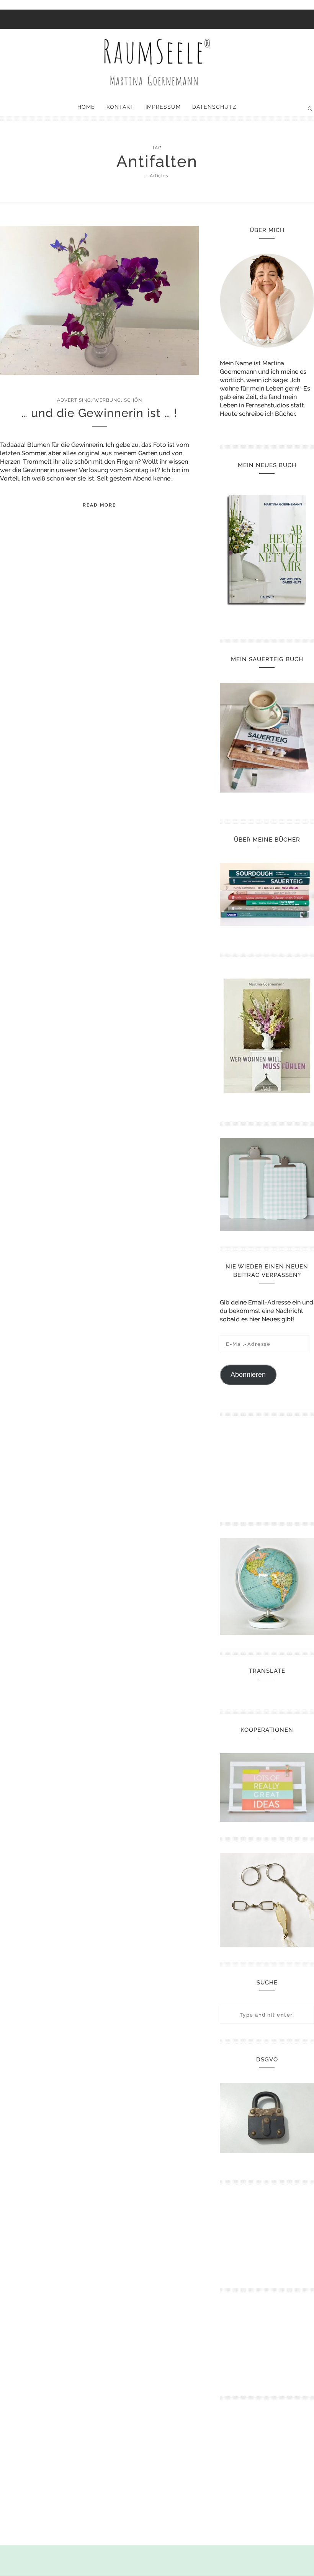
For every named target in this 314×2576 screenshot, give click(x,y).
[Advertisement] (267, 1466)
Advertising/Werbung (89, 400)
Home (86, 107)
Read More (99, 505)
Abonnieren (248, 1375)
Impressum (163, 107)
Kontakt (120, 107)
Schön (133, 400)
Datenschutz (214, 107)
